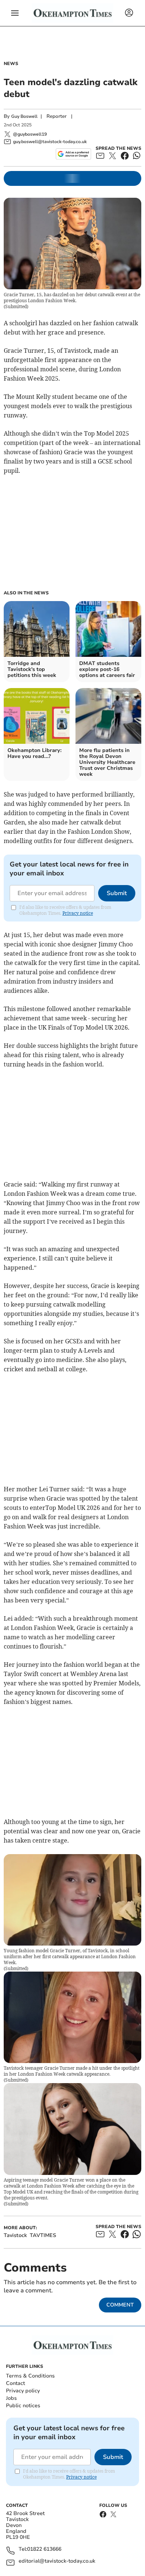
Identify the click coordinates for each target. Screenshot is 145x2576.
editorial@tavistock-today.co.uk (57, 2561)
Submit (117, 893)
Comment (120, 2305)
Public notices (23, 2406)
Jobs (11, 2398)
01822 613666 (44, 2549)
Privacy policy (23, 2391)
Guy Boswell (24, 116)
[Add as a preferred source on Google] (73, 154)
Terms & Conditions (30, 2376)
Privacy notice (78, 913)
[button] (15, 13)
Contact (15, 2383)
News (11, 64)
